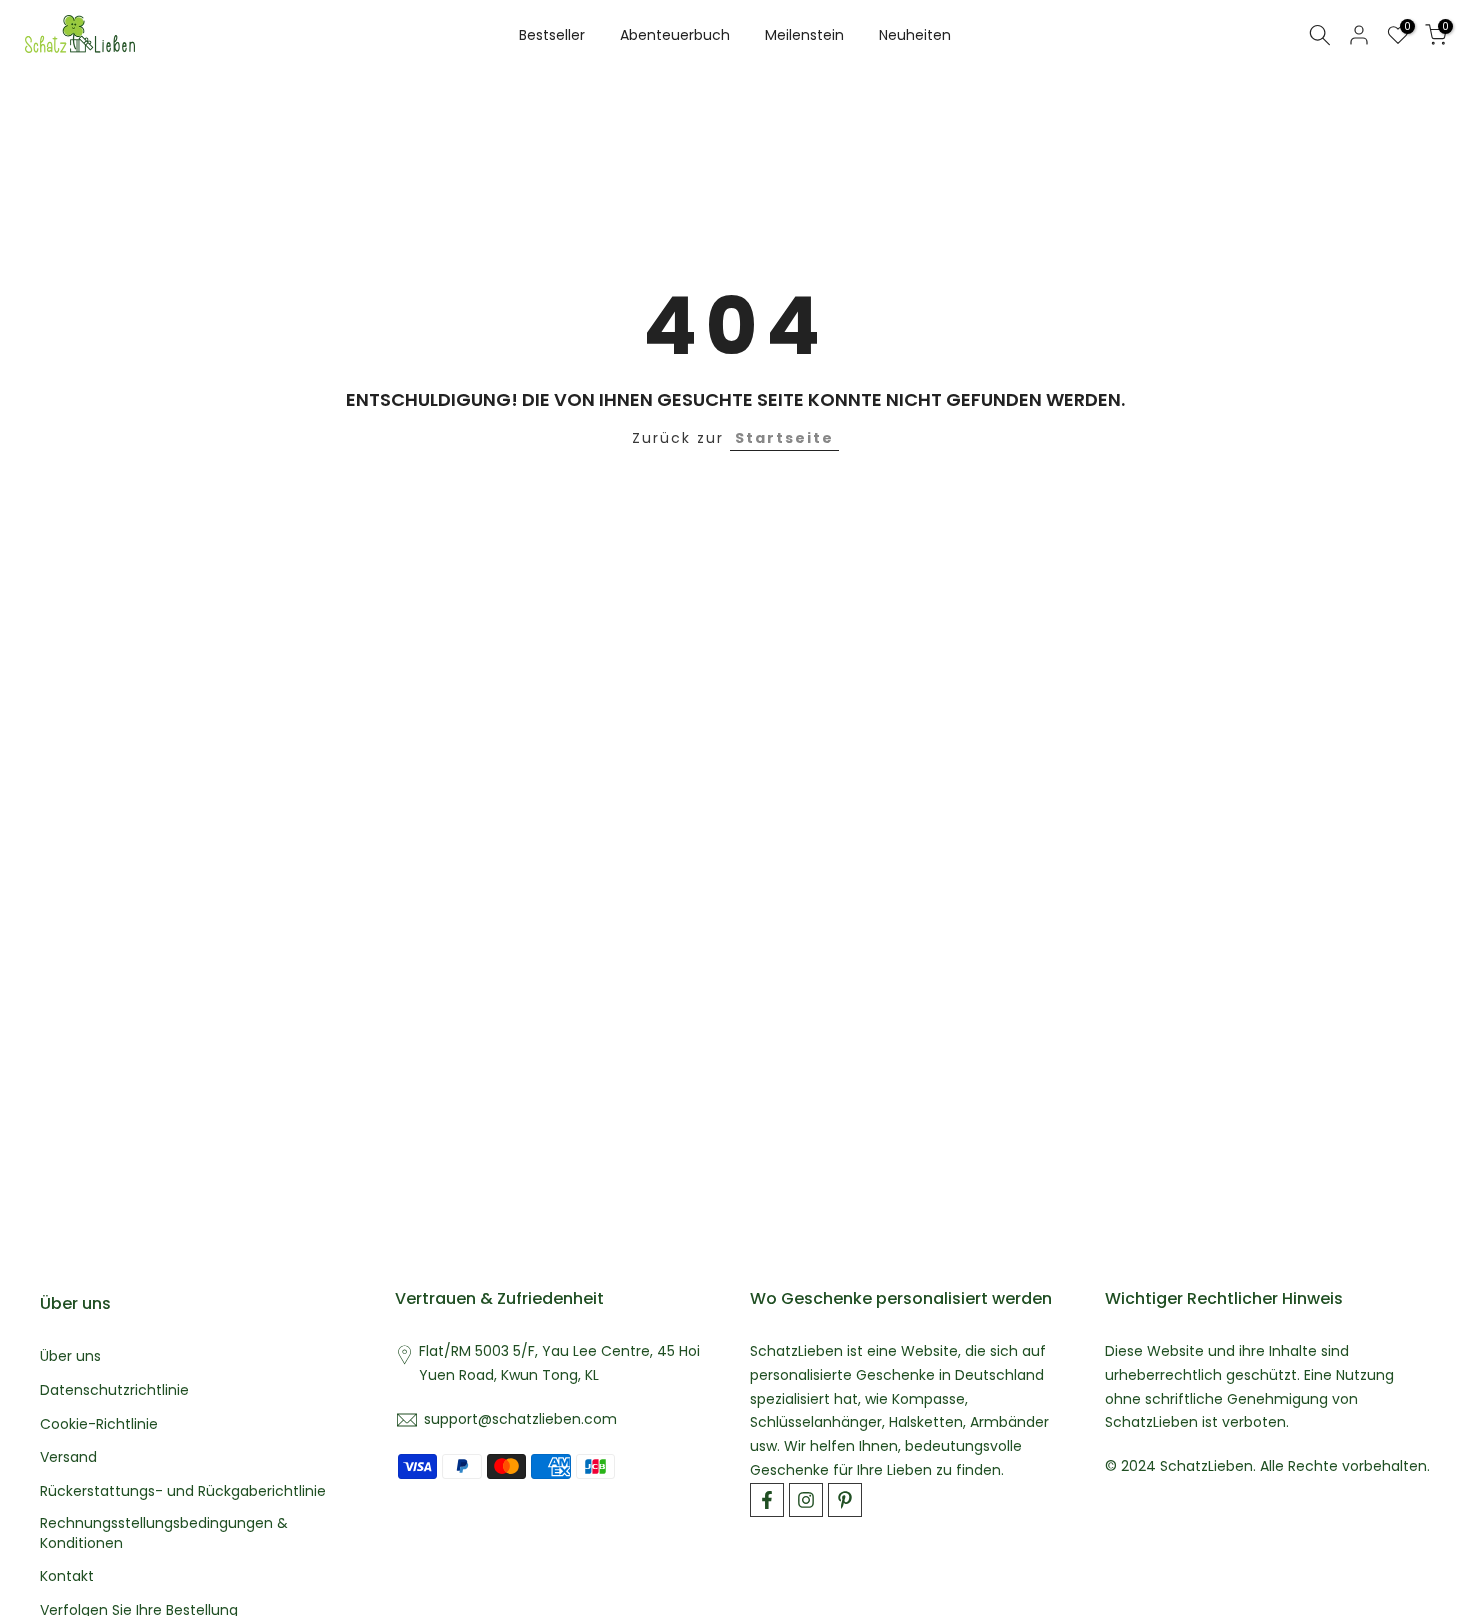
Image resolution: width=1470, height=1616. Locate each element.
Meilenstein (804, 35)
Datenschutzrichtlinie (114, 1390)
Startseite (784, 438)
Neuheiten (915, 35)
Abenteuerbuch (675, 35)
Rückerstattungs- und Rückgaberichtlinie (183, 1491)
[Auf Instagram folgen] (806, 1500)
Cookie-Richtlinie (99, 1424)
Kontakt (67, 1576)
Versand (68, 1457)
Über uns (70, 1356)
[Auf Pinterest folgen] (845, 1500)
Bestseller (552, 35)
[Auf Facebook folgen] (767, 1500)
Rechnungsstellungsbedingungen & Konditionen (164, 1533)
